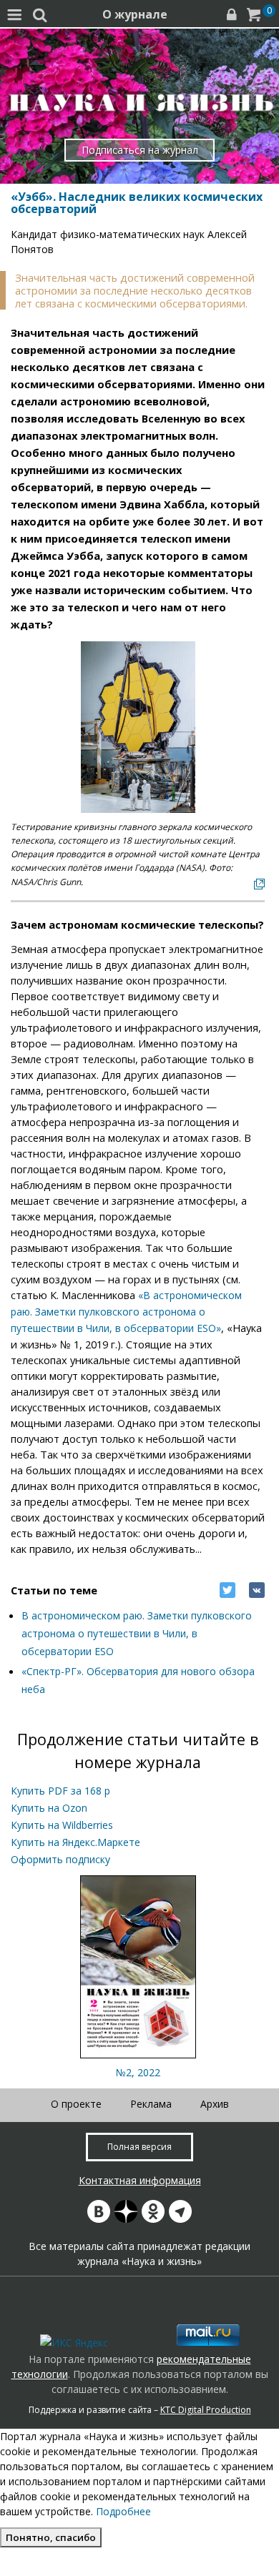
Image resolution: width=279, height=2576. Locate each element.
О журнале (135, 14)
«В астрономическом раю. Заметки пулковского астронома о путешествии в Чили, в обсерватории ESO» (126, 1312)
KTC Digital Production (206, 2410)
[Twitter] (227, 1590)
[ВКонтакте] (257, 1590)
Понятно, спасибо (51, 2537)
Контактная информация (140, 2180)
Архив (215, 2104)
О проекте (76, 2104)
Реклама (151, 2104)
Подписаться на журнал (140, 150)
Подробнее (123, 2511)
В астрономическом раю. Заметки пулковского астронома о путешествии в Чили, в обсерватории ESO (137, 1633)
